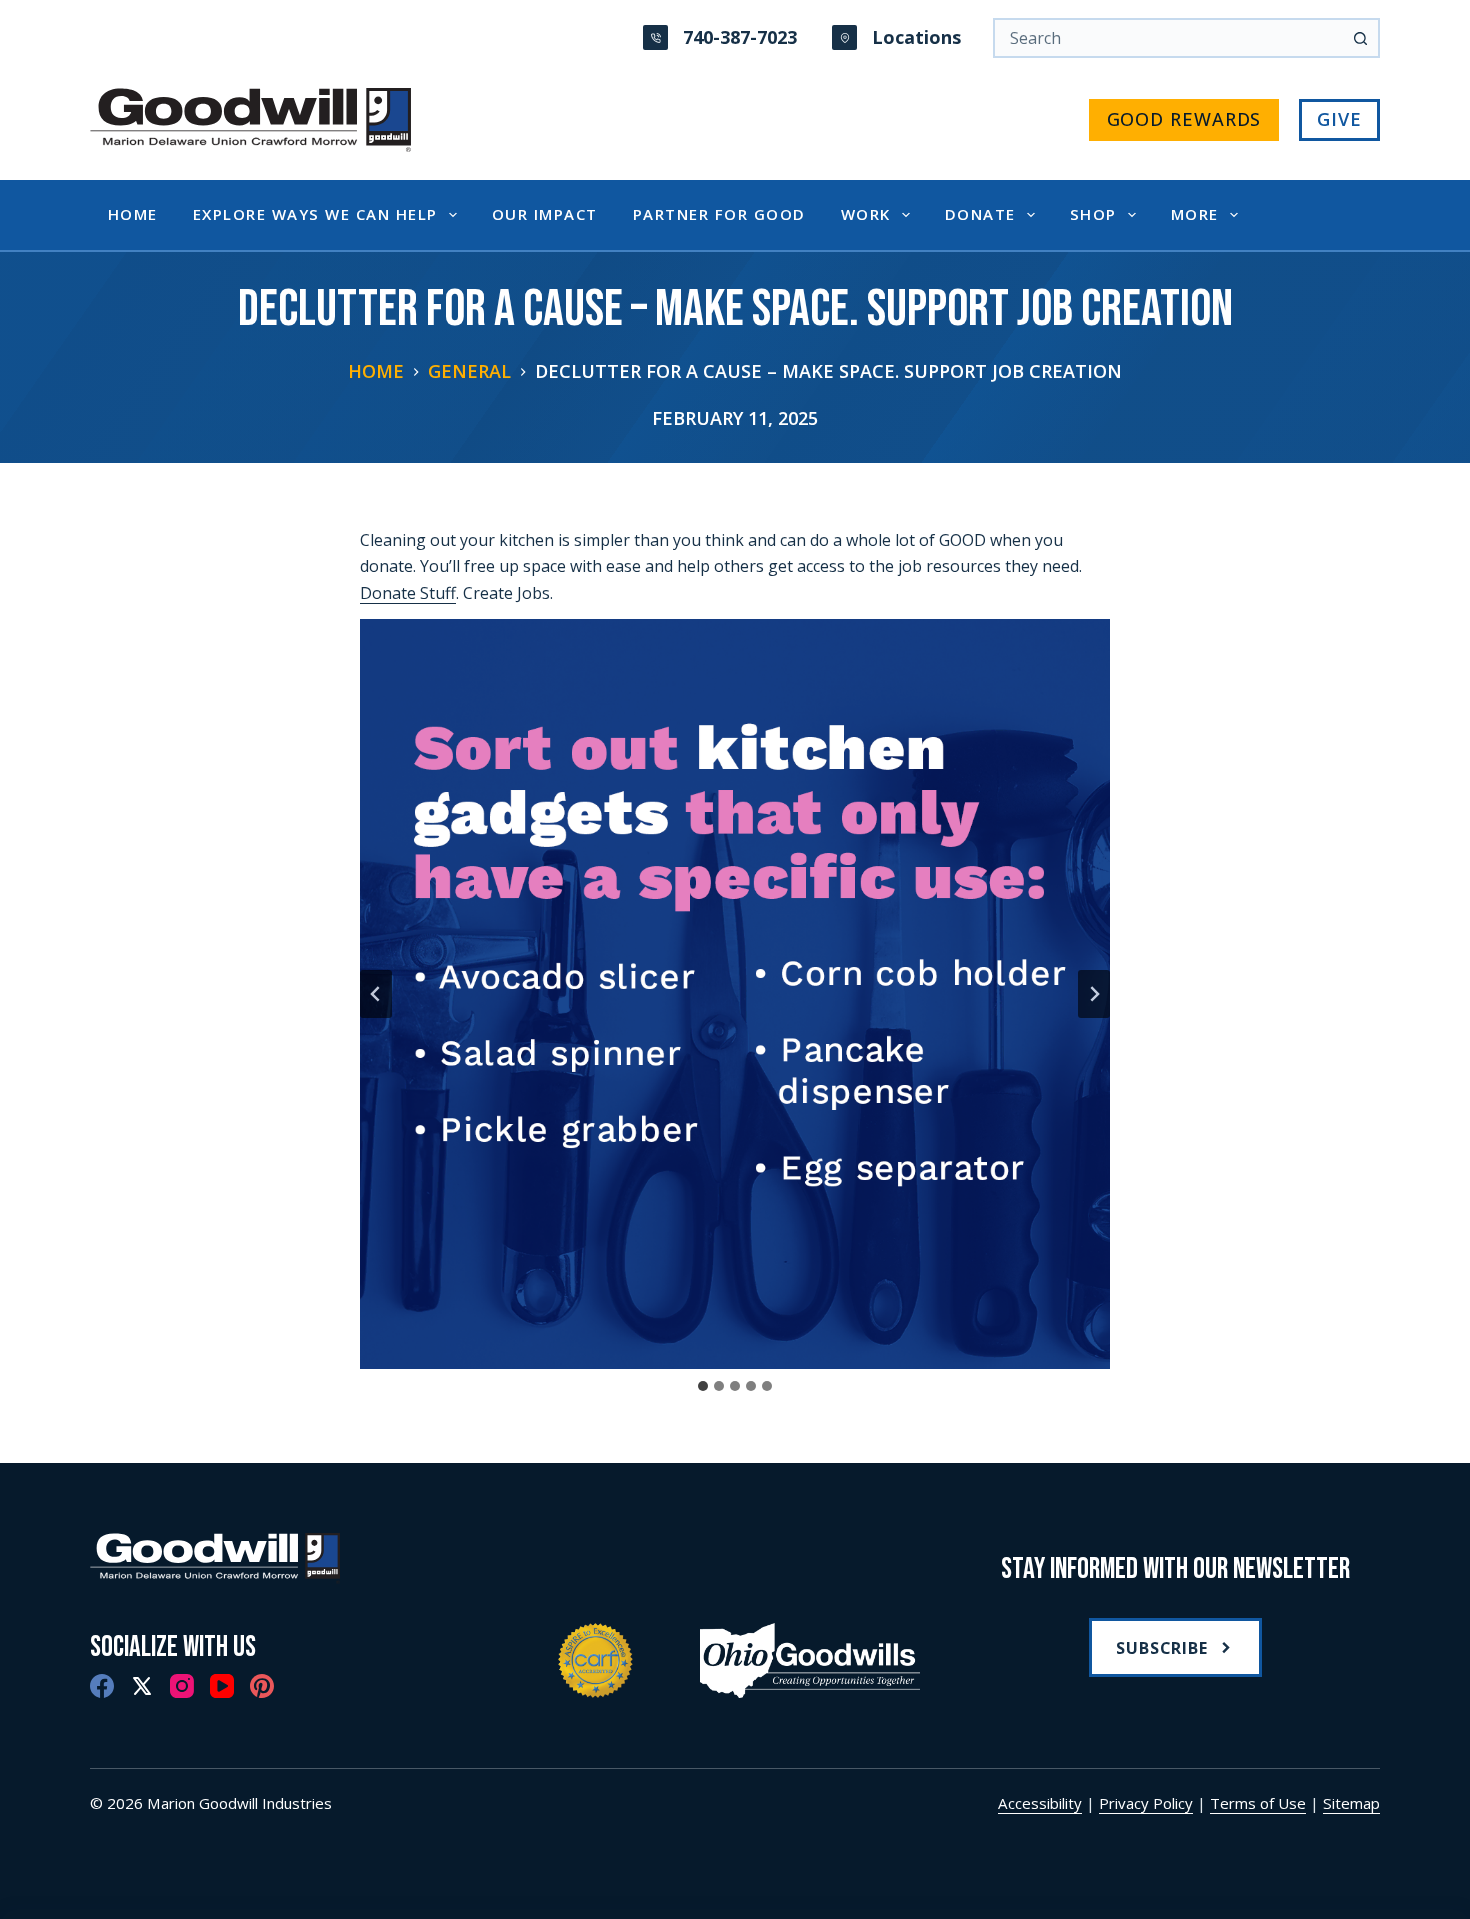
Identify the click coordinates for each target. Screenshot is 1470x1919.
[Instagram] (182, 1686)
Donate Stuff (408, 593)
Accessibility (1040, 1803)
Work (866, 214)
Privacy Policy (1146, 1803)
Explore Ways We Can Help (315, 214)
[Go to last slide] (376, 994)
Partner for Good (719, 214)
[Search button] (1360, 38)
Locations (916, 37)
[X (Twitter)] (142, 1686)
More (1195, 214)
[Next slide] (1094, 994)
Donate (980, 214)
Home (133, 214)
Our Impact (545, 214)
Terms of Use (1258, 1803)
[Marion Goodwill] (294, 1558)
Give (1339, 119)
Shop (1093, 214)
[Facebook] (102, 1686)
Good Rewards (1184, 119)
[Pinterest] (262, 1686)
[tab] (703, 1386)
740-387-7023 (740, 37)
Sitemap (1351, 1803)
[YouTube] (222, 1686)
